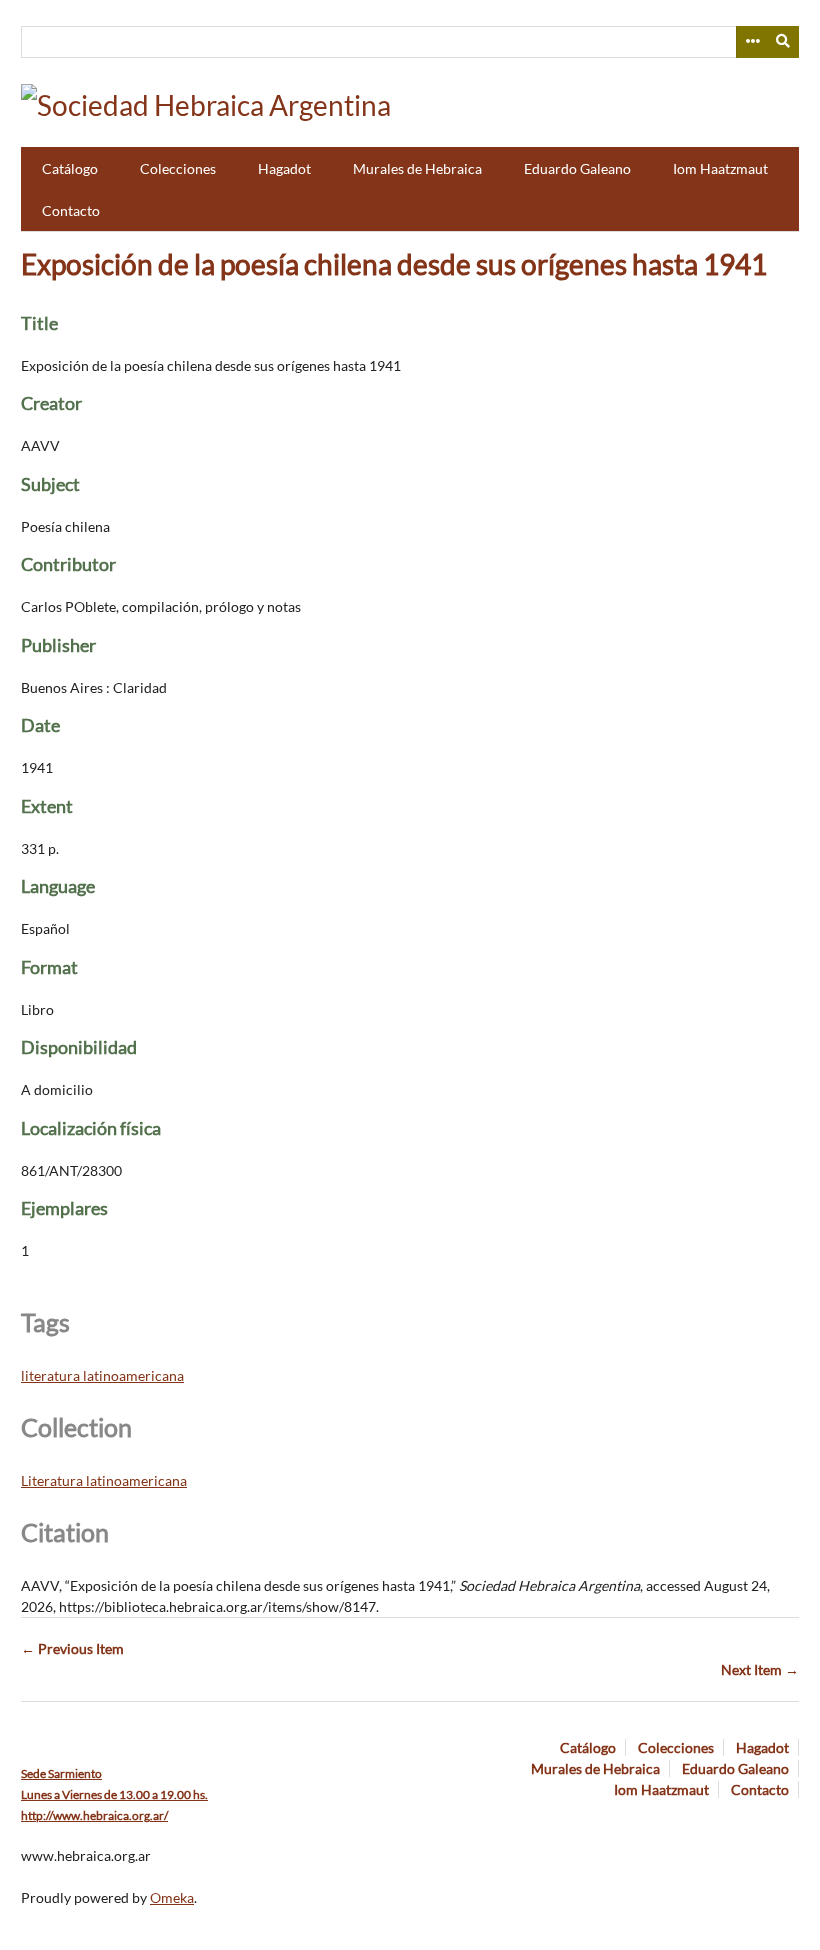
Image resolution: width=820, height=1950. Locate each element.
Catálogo (70, 168)
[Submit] (784, 42)
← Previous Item (72, 1648)
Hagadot (284, 168)
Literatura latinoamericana (104, 1480)
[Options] (752, 42)
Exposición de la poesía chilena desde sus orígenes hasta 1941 (394, 264)
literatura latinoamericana (102, 1375)
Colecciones (178, 168)
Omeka (172, 1897)
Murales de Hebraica (417, 168)
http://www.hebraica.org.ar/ (94, 1815)
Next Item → (760, 1669)
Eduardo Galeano (577, 168)
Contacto (71, 210)
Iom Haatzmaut (720, 168)
